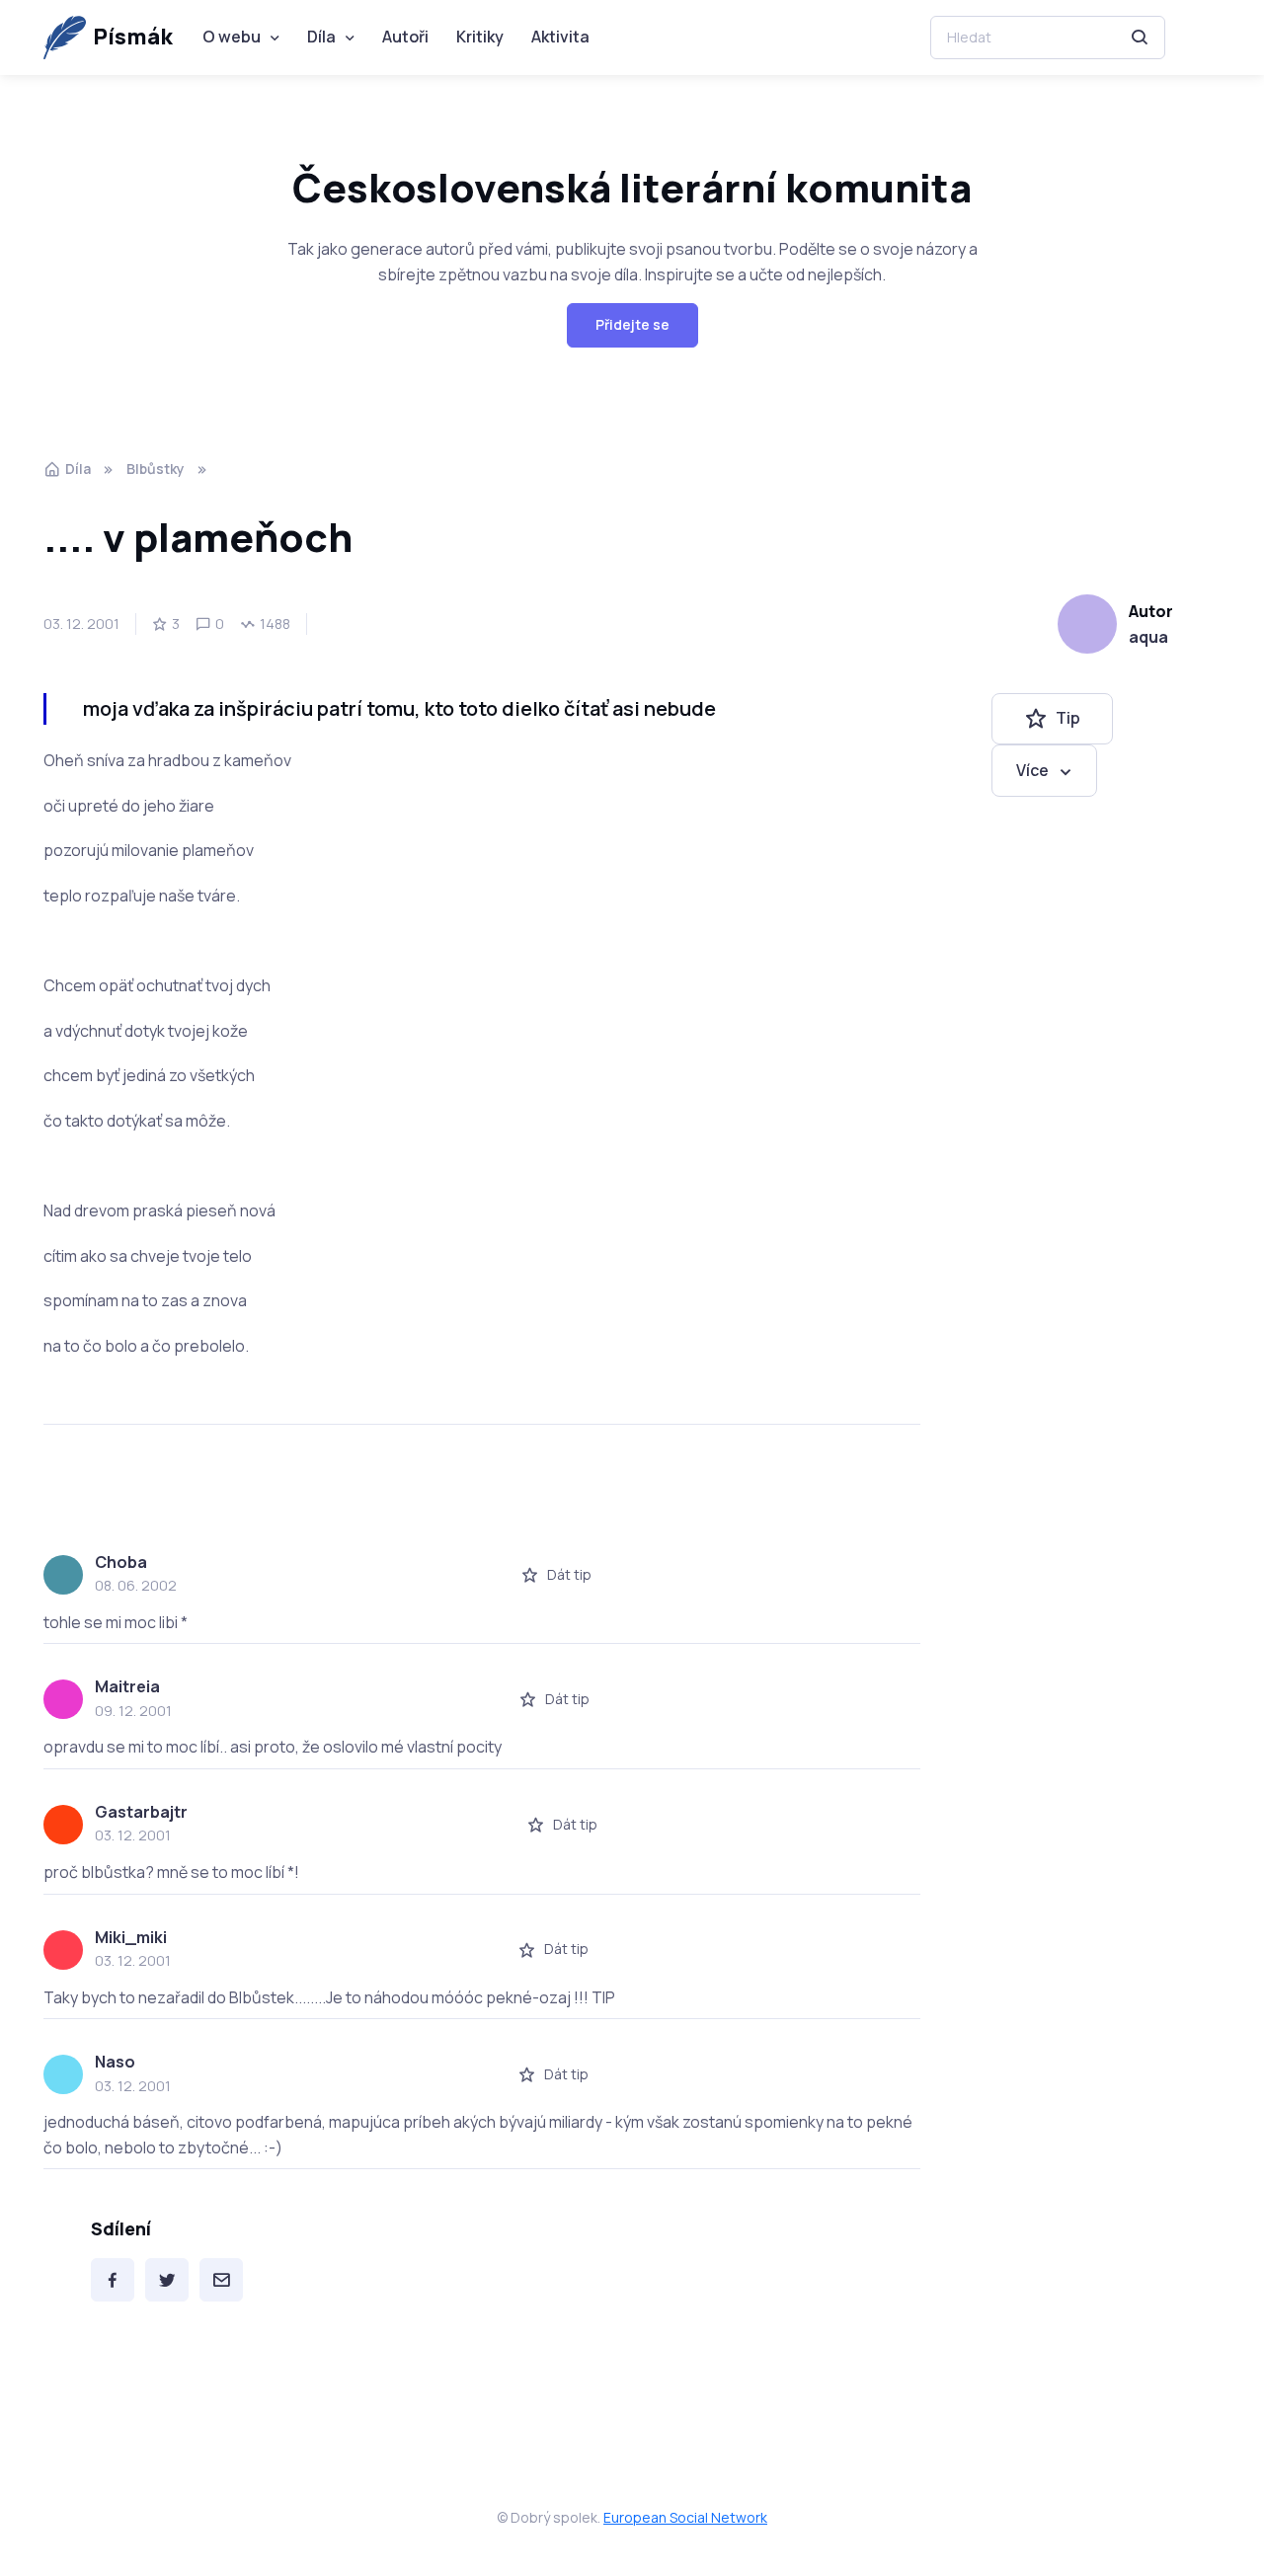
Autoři (405, 37)
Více (1032, 770)
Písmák (133, 37)
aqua (1148, 637)
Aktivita (560, 37)
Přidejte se (632, 324)
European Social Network (685, 2517)
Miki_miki (131, 1937)
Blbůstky (156, 468)
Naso (115, 2062)
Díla (321, 37)
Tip (1068, 719)
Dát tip (569, 1574)
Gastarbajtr (141, 1812)
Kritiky (480, 37)
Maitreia (127, 1686)
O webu (232, 37)
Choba (121, 1562)
